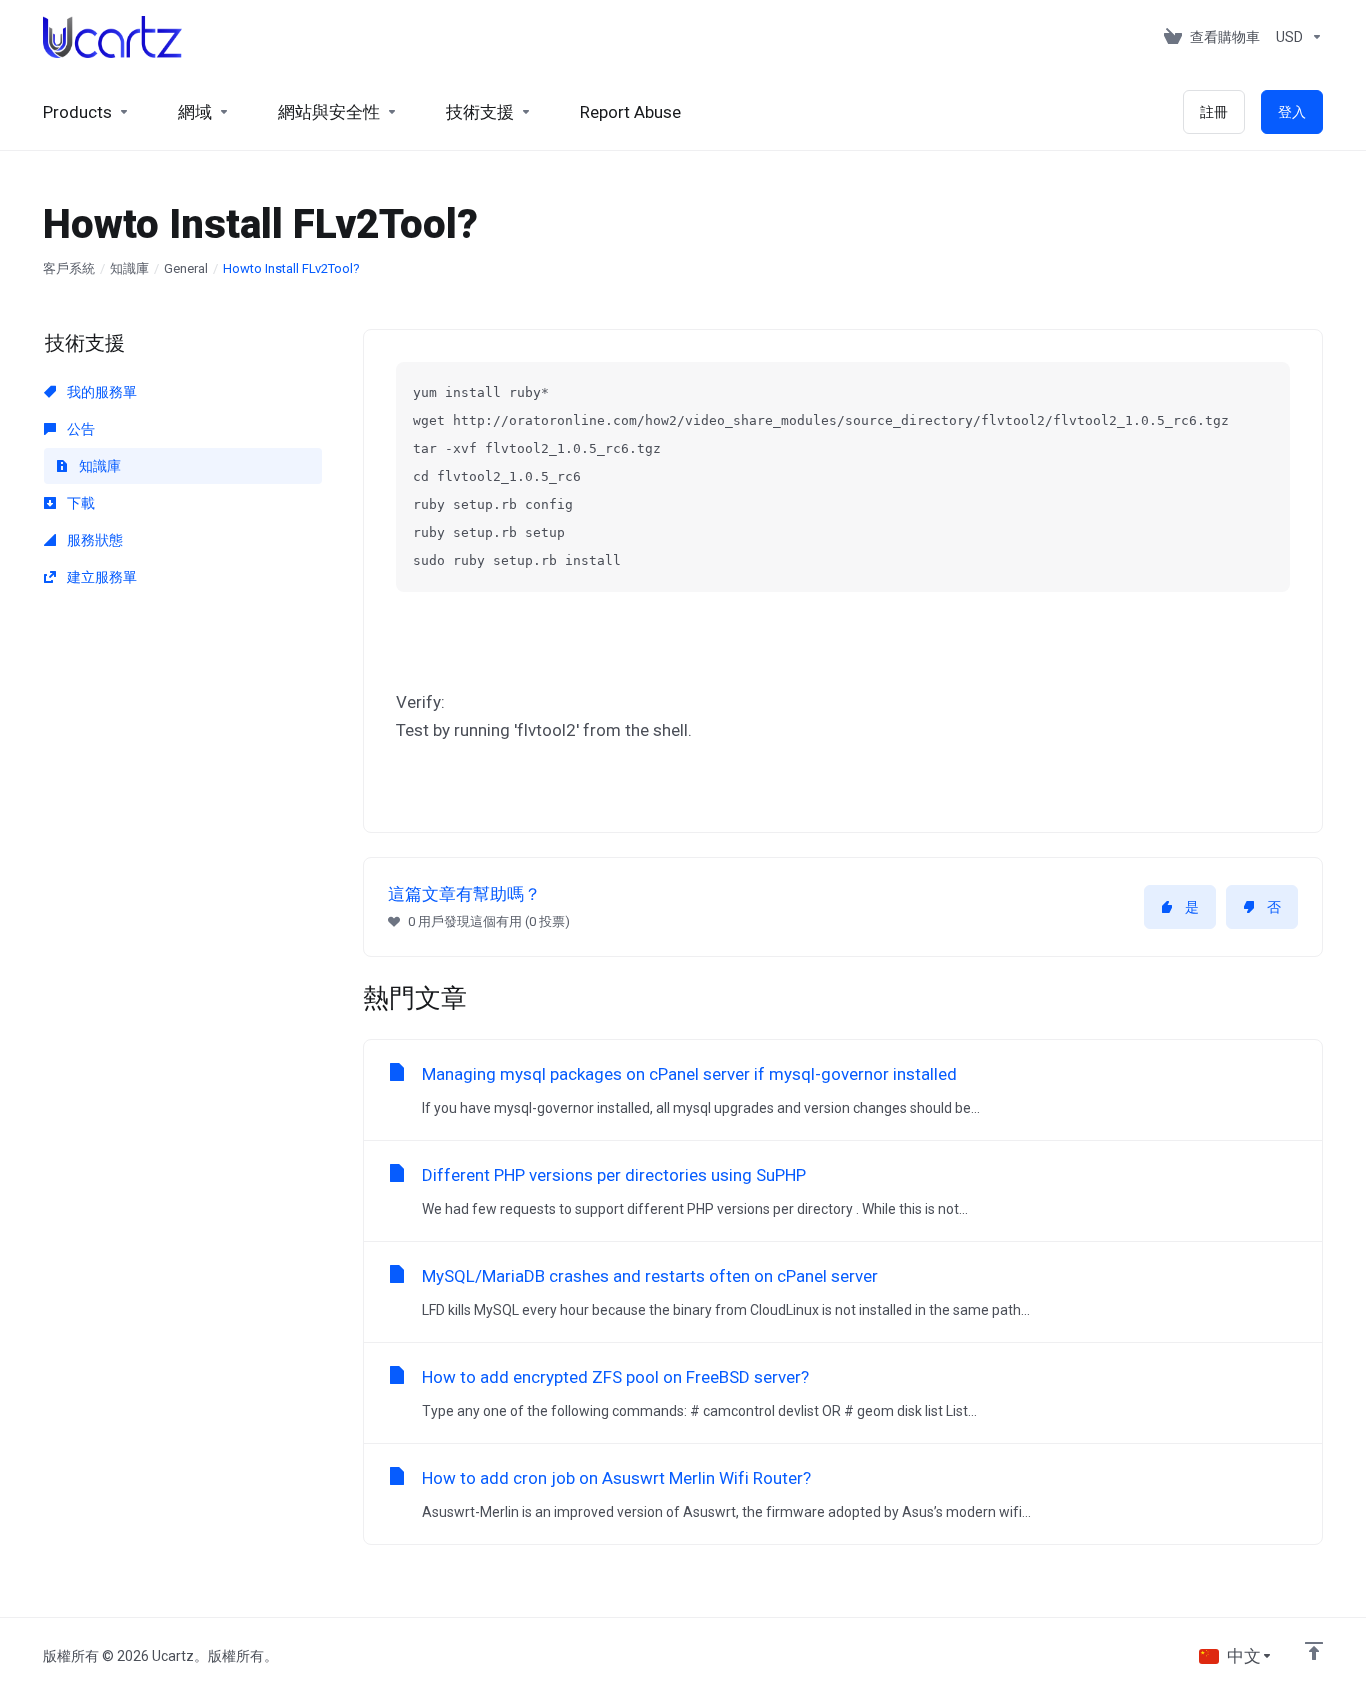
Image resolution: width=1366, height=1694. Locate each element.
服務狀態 (93, 540)
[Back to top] (1314, 1651)
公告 (79, 429)
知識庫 (129, 268)
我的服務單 (100, 392)
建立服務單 (100, 577)
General (186, 268)
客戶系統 (69, 268)
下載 (79, 503)
